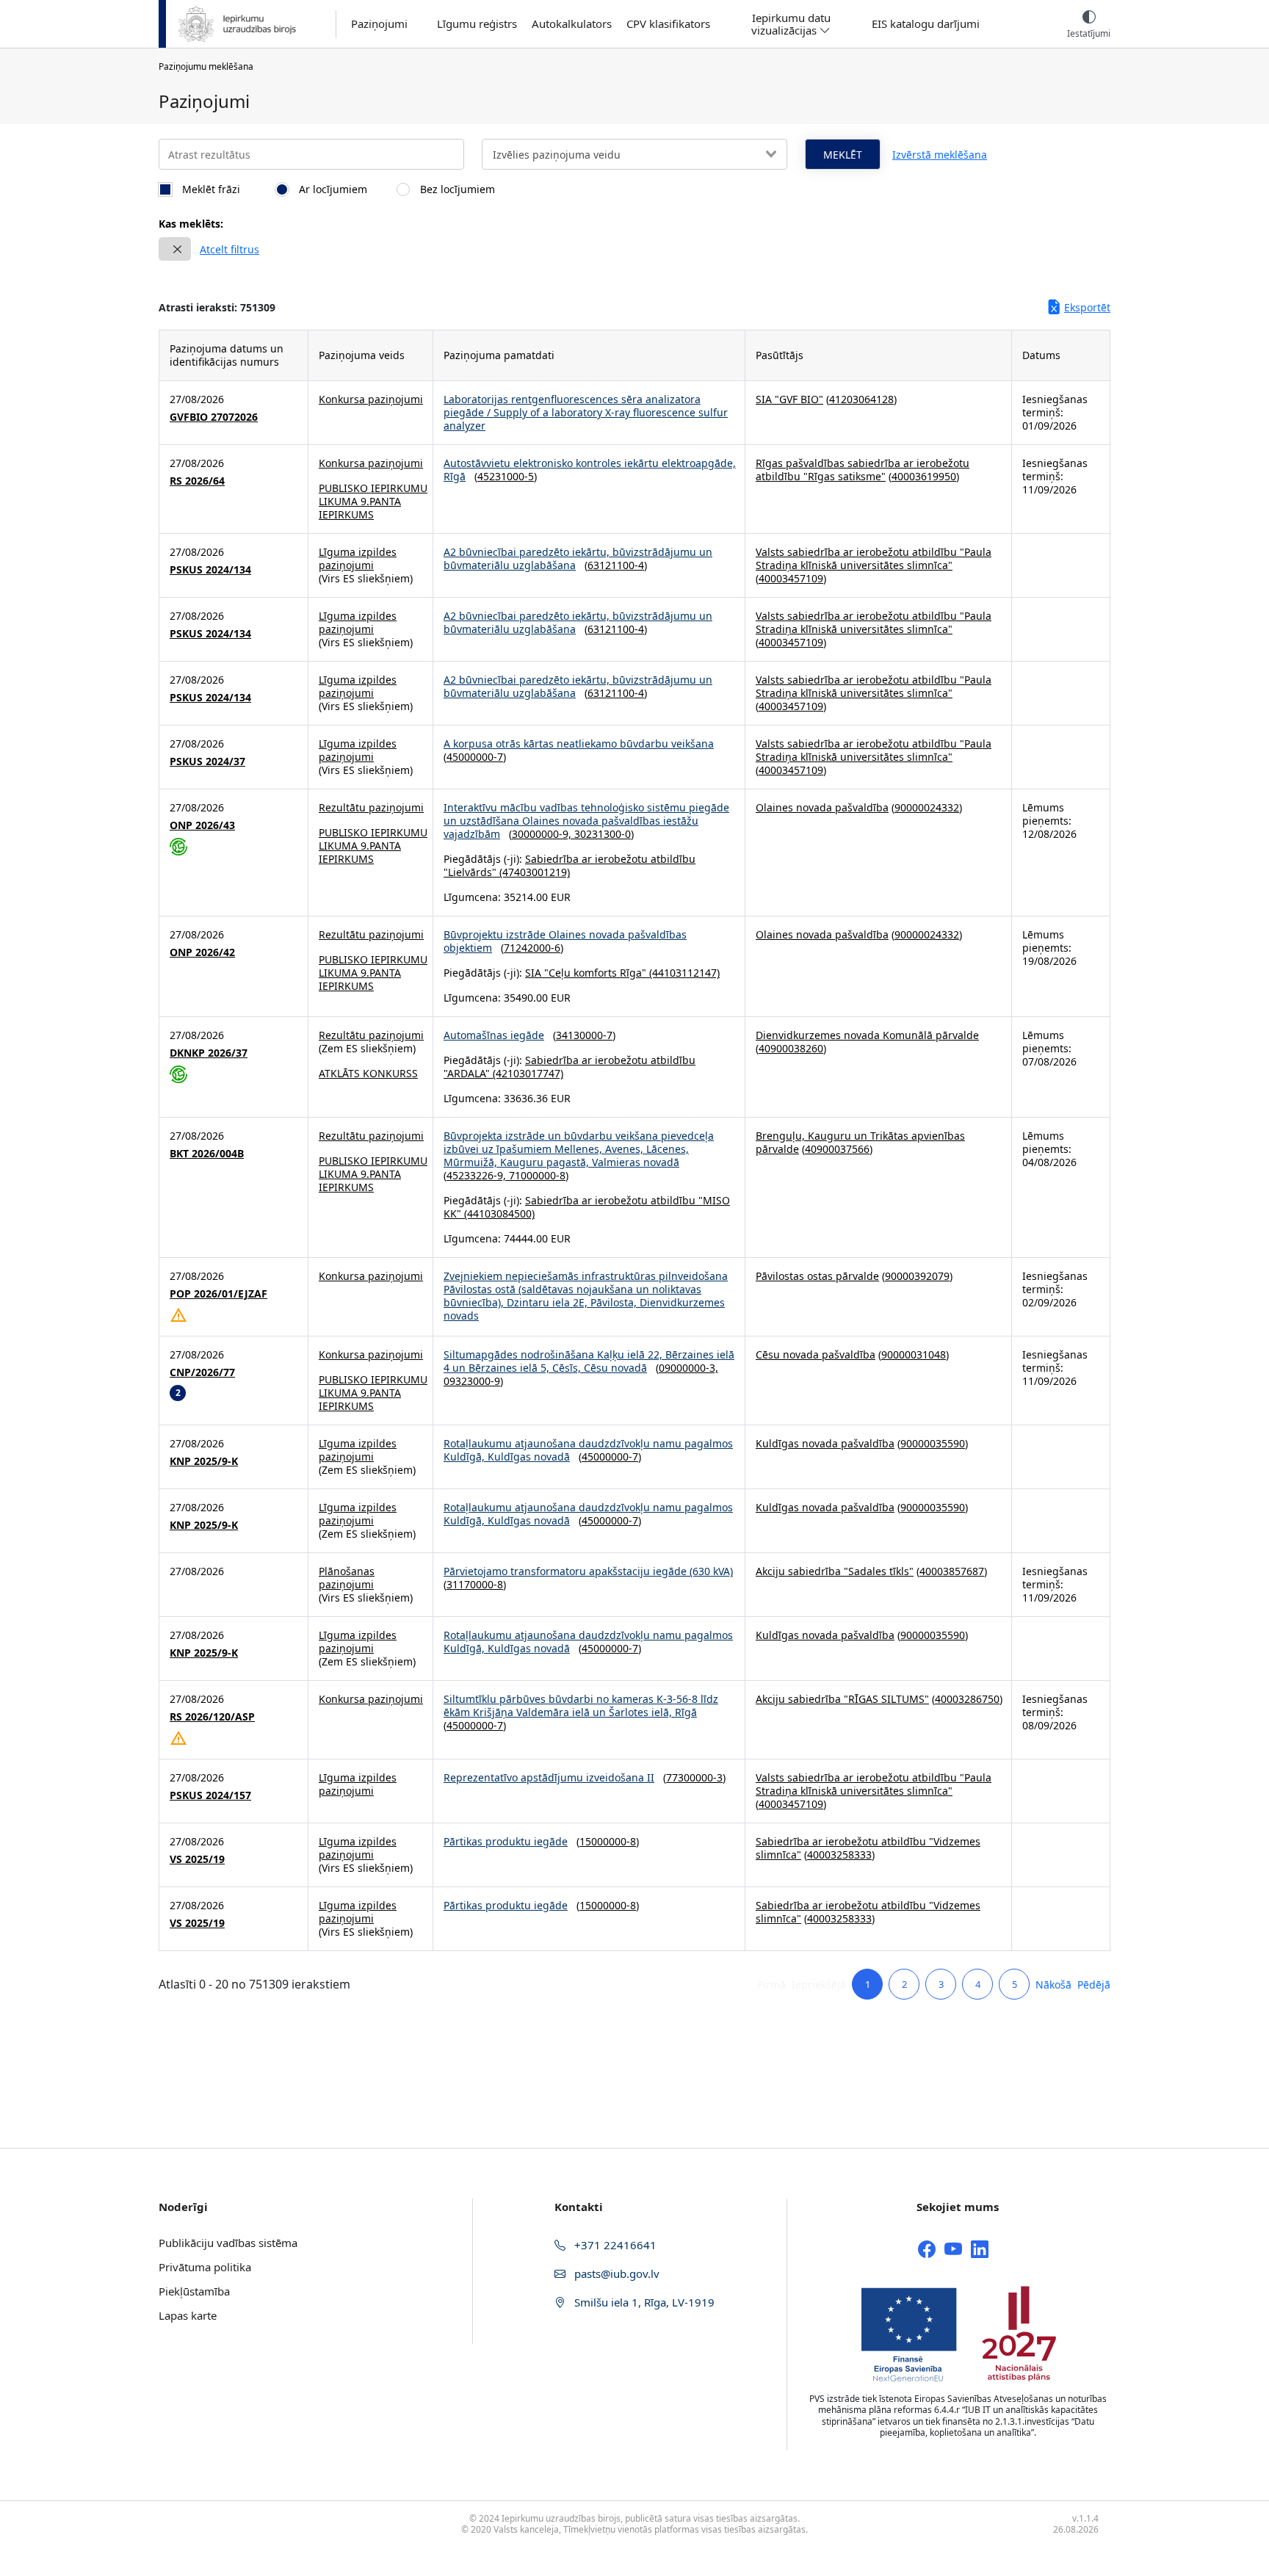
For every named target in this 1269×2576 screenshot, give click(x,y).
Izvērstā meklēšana (940, 155)
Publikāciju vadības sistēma (228, 2243)
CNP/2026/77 (202, 1372)
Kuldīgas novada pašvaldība (825, 1443)
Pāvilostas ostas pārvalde (817, 1276)
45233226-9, (478, 1175)
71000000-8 (537, 1175)
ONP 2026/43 (202, 825)
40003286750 (967, 1699)
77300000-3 (694, 1777)
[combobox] (634, 154)
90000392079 (917, 1276)
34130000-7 (584, 1035)
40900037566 (837, 1149)
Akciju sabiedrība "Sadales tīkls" (835, 1571)
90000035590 (933, 1443)
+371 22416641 (614, 2245)
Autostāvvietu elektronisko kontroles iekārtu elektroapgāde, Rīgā (590, 470)
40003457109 (791, 578)
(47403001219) (533, 872)
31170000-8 (475, 1584)
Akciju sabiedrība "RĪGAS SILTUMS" (842, 1699)
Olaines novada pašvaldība (822, 807)
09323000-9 (472, 1381)
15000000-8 (608, 1841)
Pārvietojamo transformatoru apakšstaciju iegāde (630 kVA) (588, 1571)
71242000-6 (532, 948)
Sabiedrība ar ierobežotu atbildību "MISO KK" (587, 1207)
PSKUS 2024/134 (210, 570)
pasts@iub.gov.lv (615, 2273)
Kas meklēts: (191, 224)
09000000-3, (688, 1368)
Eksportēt (1087, 307)
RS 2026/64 (197, 481)
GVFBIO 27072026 (214, 417)
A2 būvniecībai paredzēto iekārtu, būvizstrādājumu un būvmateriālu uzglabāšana (578, 558)
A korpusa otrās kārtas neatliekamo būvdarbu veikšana (579, 744)
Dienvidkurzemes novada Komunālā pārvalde (867, 1035)
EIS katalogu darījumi (926, 24)
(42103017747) (527, 1073)
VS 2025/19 (197, 1859)
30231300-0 (603, 834)
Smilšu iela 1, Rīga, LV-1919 (643, 2302)
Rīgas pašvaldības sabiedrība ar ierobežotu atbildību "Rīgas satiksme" (863, 470)
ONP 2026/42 (202, 952)
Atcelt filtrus (229, 249)
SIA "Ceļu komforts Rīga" (586, 973)
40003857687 (952, 1571)
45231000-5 (506, 476)
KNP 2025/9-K (204, 1461)
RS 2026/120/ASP (212, 1717)
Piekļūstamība (194, 2291)
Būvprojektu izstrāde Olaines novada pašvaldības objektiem (565, 941)
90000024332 (927, 807)
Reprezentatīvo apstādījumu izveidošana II (549, 1777)
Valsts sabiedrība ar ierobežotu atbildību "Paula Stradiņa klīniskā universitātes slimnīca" (874, 558)
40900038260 (791, 1048)
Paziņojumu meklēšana (206, 66)
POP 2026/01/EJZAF (218, 1294)
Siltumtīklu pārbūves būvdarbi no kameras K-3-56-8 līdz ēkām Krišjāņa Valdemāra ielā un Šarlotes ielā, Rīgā (581, 1705)
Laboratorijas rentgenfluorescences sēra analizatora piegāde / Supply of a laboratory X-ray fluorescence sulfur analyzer (586, 412)
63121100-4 (616, 565)
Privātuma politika (205, 2267)
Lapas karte (188, 2315)
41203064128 (861, 399)
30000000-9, (543, 834)
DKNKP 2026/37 (209, 1053)
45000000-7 (475, 757)
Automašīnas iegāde (494, 1035)
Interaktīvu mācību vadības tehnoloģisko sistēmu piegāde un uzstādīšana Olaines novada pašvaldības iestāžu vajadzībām (586, 821)
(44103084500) (498, 1213)
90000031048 (914, 1354)
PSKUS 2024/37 (207, 761)
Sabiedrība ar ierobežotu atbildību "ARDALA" (570, 1067)
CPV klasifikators (668, 24)
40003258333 (839, 1855)
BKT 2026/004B (207, 1154)
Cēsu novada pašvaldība (816, 1354)
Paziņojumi (379, 24)
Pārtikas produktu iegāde (506, 1841)
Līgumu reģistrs (477, 24)
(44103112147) (683, 973)
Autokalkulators (572, 24)
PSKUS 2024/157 (210, 1795)
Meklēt (843, 155)
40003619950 (924, 476)
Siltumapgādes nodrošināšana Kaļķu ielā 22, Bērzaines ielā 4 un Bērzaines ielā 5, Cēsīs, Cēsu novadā (589, 1361)
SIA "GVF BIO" (789, 399)
